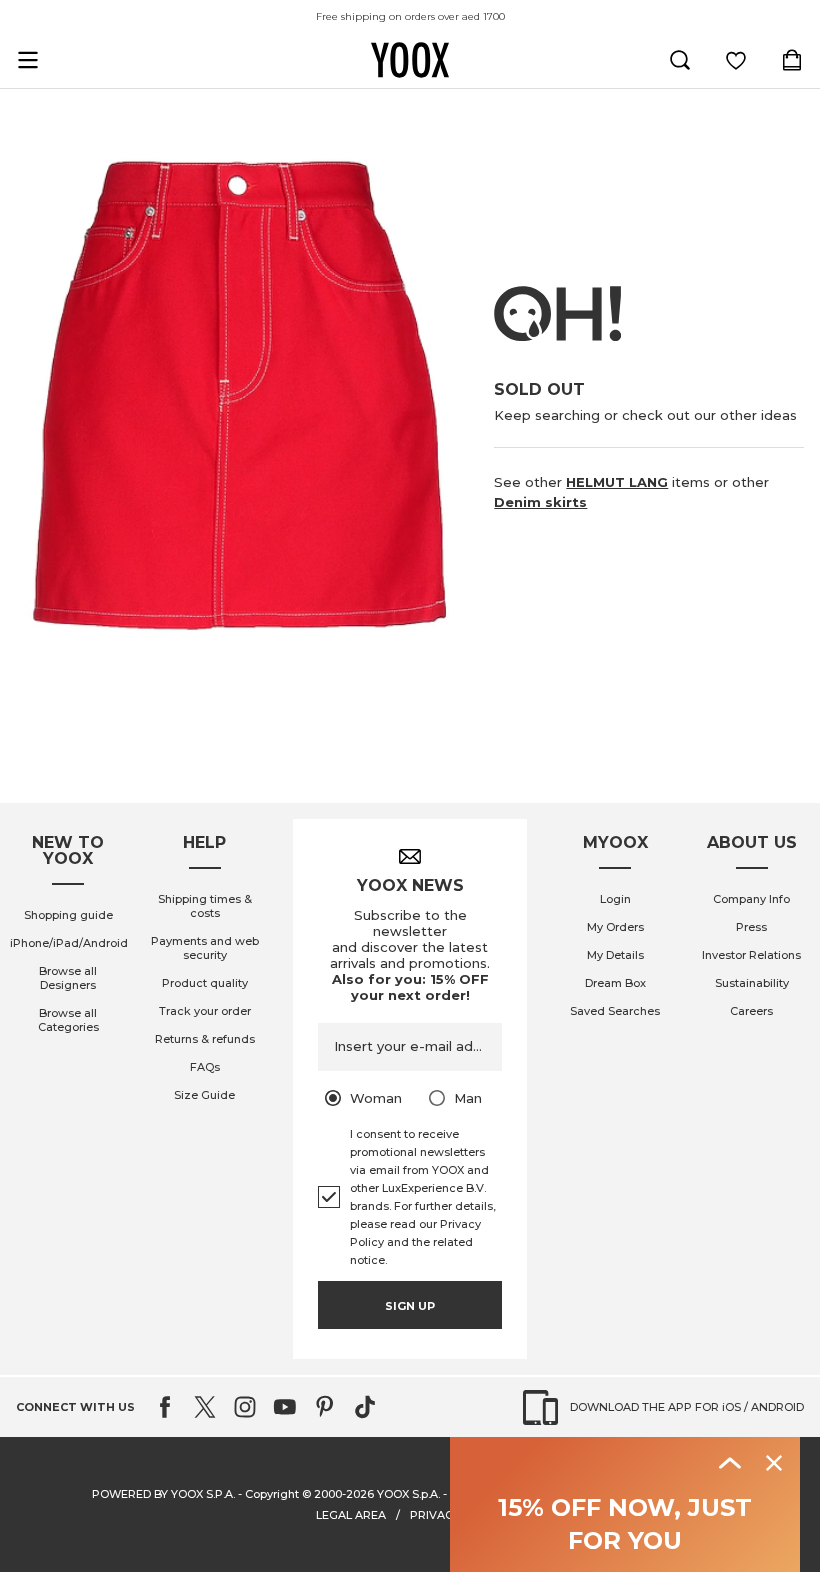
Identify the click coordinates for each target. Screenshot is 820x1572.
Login (615, 899)
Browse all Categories (68, 1020)
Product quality (205, 983)
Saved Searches (615, 1011)
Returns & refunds (205, 1039)
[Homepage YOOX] (410, 60)
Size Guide (204, 1095)
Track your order (205, 1011)
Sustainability (752, 983)
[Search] (680, 60)
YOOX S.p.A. (408, 1494)
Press (751, 927)
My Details (615, 955)
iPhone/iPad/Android (69, 943)
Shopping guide (68, 915)
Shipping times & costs (205, 906)
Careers (751, 1011)
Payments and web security (205, 948)
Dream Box (615, 983)
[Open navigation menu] (28, 60)
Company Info (751, 899)
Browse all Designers (68, 978)
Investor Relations (751, 955)
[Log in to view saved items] (736, 60)
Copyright (272, 1494)
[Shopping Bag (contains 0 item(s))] (792, 60)
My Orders (615, 927)
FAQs (205, 1067)
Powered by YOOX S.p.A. (163, 1494)
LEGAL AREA (351, 1515)
